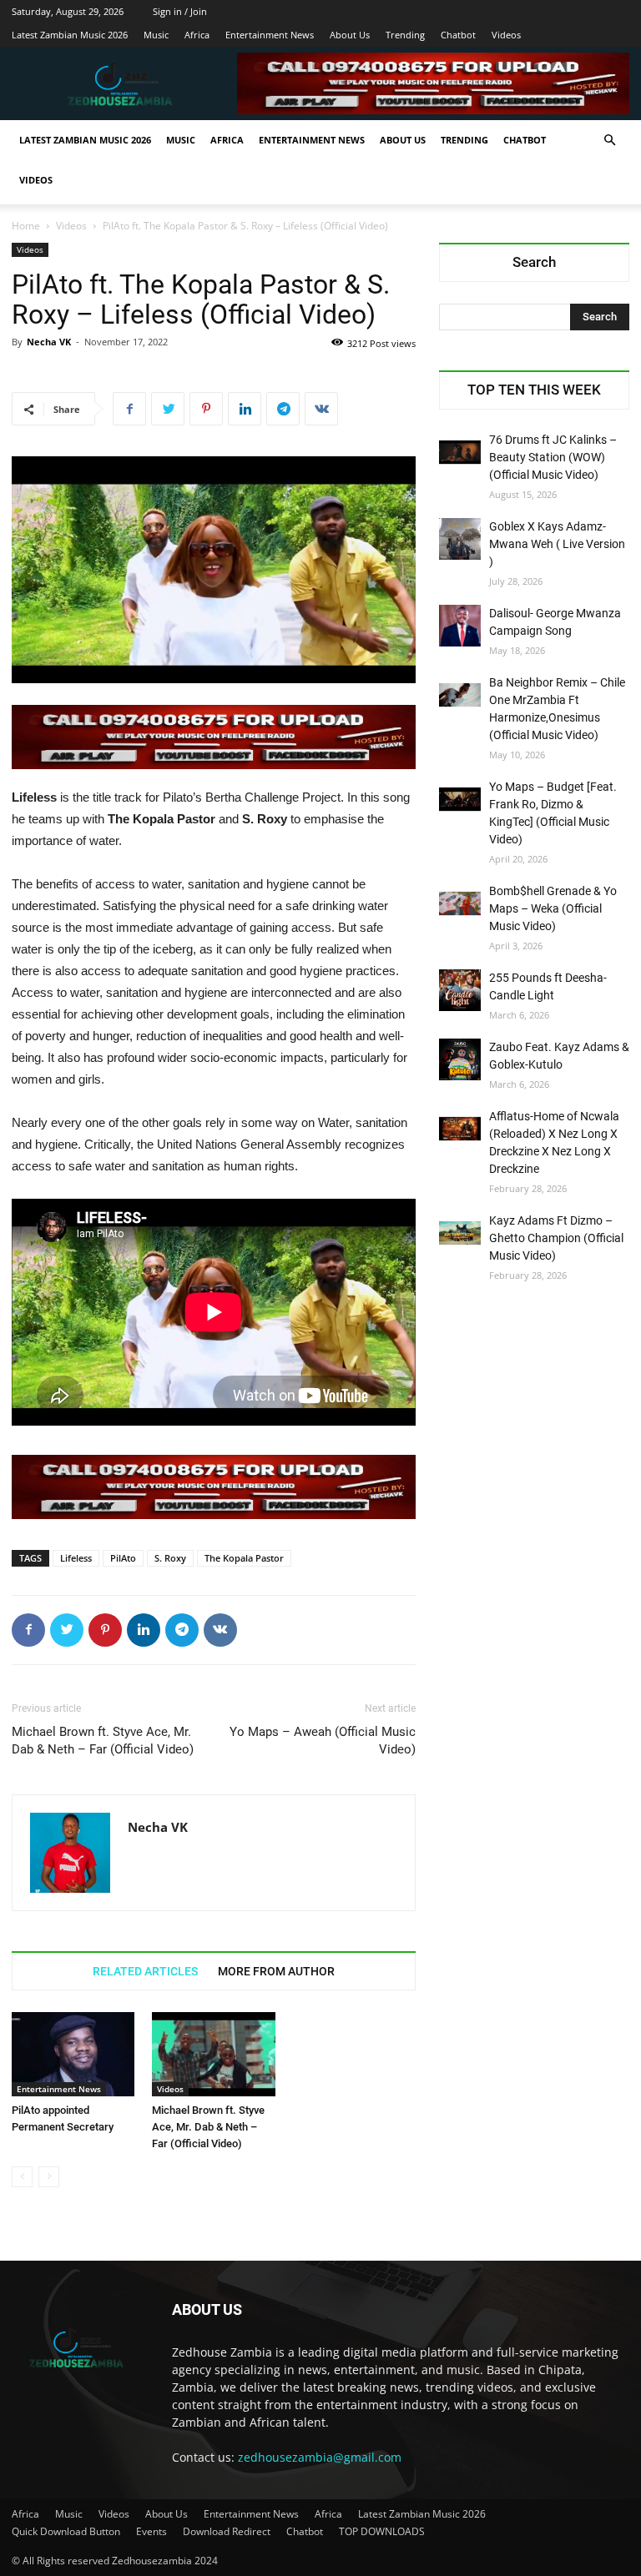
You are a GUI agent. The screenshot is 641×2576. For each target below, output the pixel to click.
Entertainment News (270, 35)
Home (26, 226)
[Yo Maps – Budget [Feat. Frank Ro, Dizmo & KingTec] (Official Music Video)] (460, 799)
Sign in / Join (180, 11)
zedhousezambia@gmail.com (320, 2457)
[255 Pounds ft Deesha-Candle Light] (460, 990)
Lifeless (76, 1558)
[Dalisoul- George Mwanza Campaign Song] (460, 626)
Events (151, 2531)
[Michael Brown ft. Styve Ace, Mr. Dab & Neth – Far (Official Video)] (213, 2054)
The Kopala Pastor (244, 1558)
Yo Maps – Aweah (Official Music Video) (323, 1741)
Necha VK (49, 342)
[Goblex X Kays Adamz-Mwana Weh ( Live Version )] (460, 539)
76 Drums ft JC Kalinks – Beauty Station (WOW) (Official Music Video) (553, 457)
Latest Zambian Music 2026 (70, 35)
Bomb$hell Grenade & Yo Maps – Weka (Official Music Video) (553, 908)
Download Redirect (227, 2531)
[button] (609, 141)
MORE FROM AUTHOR (276, 1971)
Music (156, 35)
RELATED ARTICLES (145, 1971)
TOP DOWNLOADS (382, 2531)
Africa (197, 35)
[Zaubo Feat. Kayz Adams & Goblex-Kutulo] (460, 1059)
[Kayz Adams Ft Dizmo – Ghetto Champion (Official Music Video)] (460, 1233)
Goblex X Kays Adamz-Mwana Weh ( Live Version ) (557, 544)
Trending (405, 35)
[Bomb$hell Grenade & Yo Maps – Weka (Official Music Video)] (460, 903)
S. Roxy (170, 1558)
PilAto (123, 1558)
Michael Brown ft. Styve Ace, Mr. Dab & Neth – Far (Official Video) (103, 1741)
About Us (350, 35)
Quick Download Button (66, 2531)
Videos (506, 35)
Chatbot (458, 35)
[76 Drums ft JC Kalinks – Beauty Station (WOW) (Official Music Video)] (460, 452)
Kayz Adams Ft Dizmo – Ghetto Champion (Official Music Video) (556, 1238)
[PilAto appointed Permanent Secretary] (73, 2054)
